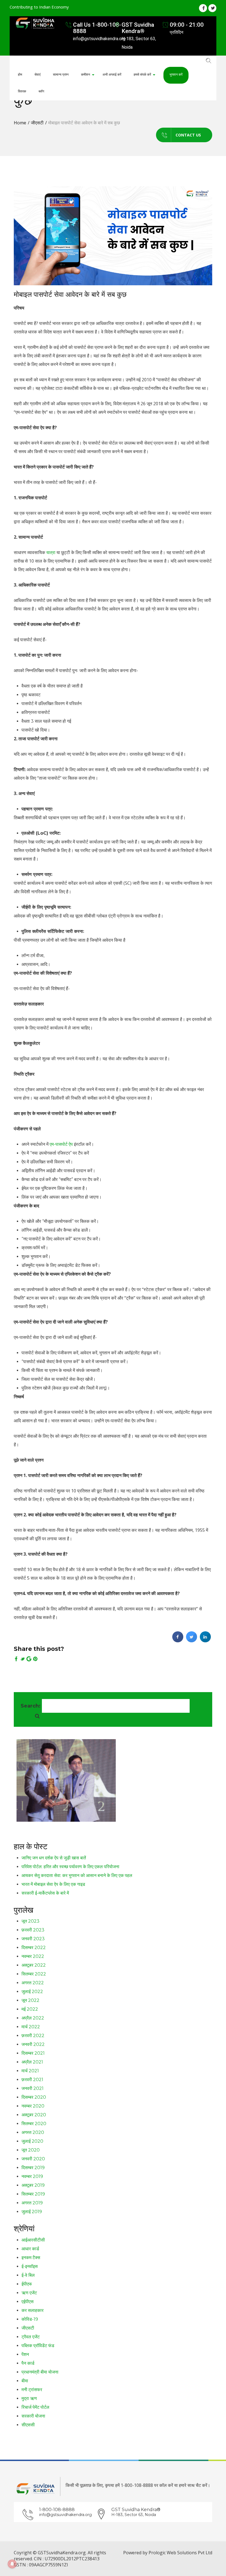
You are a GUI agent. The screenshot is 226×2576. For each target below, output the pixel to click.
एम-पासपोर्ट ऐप (61, 1144)
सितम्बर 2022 (34, 1974)
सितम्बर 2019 (33, 2194)
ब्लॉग (41, 91)
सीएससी (28, 2425)
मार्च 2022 (31, 2027)
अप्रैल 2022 (33, 2018)
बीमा (25, 2381)
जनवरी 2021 (33, 2088)
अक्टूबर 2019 (33, 2185)
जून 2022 (30, 2000)
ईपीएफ (27, 2284)
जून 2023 (30, 1921)
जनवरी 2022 (33, 2044)
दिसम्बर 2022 (34, 1948)
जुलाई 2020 (32, 2141)
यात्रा (51, 552)
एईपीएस (28, 2302)
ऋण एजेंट (29, 2293)
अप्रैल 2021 (32, 2062)
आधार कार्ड (30, 2249)
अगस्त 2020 (33, 2132)
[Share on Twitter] (192, 1641)
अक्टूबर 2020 (34, 2115)
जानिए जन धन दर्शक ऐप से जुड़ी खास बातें (54, 1858)
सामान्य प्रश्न (61, 74)
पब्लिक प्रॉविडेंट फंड (38, 2346)
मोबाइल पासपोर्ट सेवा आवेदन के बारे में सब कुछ (70, 294)
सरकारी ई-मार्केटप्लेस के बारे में (45, 1893)
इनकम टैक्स (31, 2258)
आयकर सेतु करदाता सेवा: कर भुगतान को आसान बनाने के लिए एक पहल (77, 1875)
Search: (31, 1706)
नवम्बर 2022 (33, 1956)
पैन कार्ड (28, 2363)
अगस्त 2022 (33, 1983)
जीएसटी (37, 123)
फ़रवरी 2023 (33, 1930)
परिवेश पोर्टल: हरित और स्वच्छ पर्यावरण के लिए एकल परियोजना (70, 1867)
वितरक (22, 91)
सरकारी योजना (33, 2416)
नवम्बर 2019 (32, 2176)
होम (20, 74)
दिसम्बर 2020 (34, 2097)
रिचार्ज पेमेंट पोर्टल (35, 2407)
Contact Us (188, 135)
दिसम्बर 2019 (33, 2168)
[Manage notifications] (12, 2564)
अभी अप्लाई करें (112, 74)
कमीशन (86, 74)
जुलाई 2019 (32, 2212)
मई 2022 (30, 2009)
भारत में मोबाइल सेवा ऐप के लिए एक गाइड (53, 1884)
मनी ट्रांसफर (32, 2390)
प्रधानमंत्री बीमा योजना (40, 2372)
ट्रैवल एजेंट (31, 2337)
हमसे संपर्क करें (142, 74)
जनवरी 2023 (33, 1939)
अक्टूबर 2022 (34, 1965)
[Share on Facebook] (178, 1641)
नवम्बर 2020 (33, 2106)
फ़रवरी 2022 (33, 2036)
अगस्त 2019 (32, 2203)
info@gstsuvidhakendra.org (65, 2515)
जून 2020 (31, 2150)
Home (20, 123)
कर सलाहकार (33, 2310)
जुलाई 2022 (32, 1992)
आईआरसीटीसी (33, 2240)
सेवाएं (37, 74)
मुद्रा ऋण (29, 2398)
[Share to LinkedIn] (205, 1641)
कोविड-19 (30, 2319)
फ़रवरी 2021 (32, 2080)
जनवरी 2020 (33, 2159)
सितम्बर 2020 (34, 2124)
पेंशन (25, 2354)
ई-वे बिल (28, 2275)
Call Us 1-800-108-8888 (97, 28)
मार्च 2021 (30, 2071)
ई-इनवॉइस (30, 2266)
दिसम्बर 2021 (33, 2053)
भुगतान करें (176, 74)
